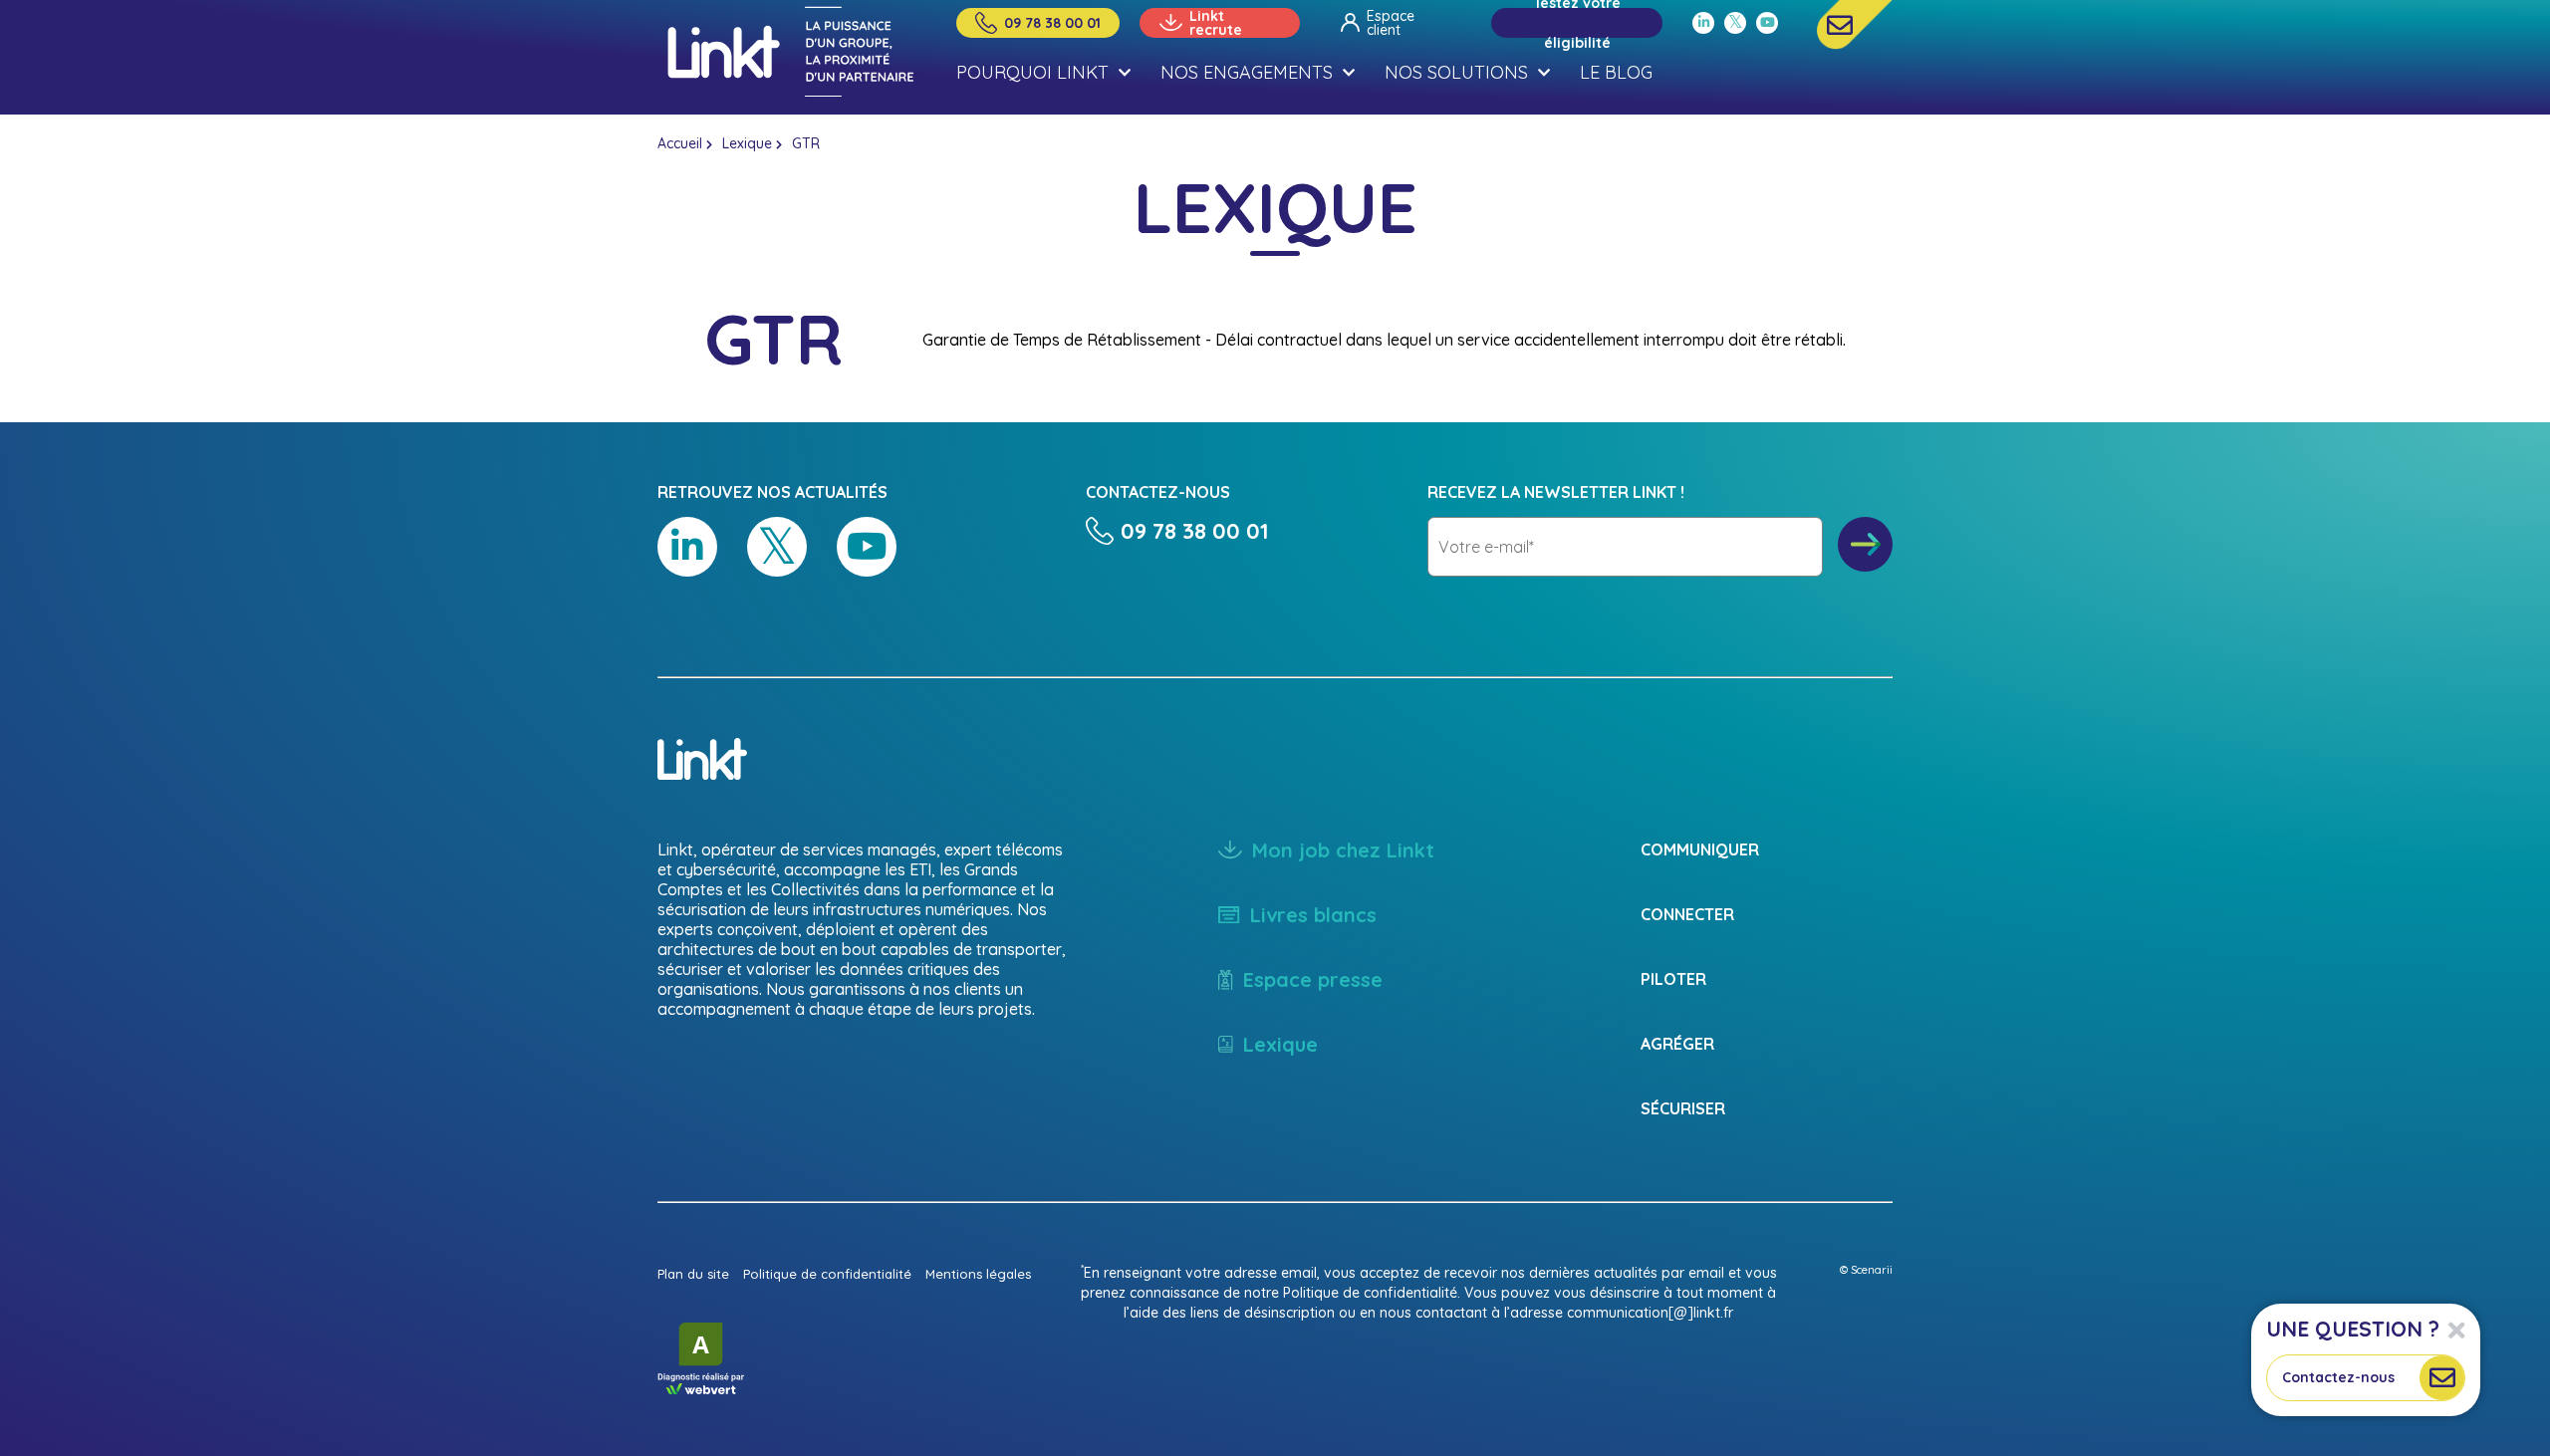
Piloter (1673, 979)
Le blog (1616, 72)
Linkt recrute (1216, 23)
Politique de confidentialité (827, 1274)
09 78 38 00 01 (1052, 23)
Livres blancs (1313, 915)
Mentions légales (978, 1274)
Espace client (1391, 23)
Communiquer (1700, 849)
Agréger (1677, 1044)
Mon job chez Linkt (1343, 850)
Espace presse (1313, 979)
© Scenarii (1866, 1270)
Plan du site (693, 1274)
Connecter (1687, 914)
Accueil (680, 143)
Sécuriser (1683, 1108)
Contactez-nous (2338, 1377)
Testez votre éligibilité (1577, 23)
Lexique (747, 143)
